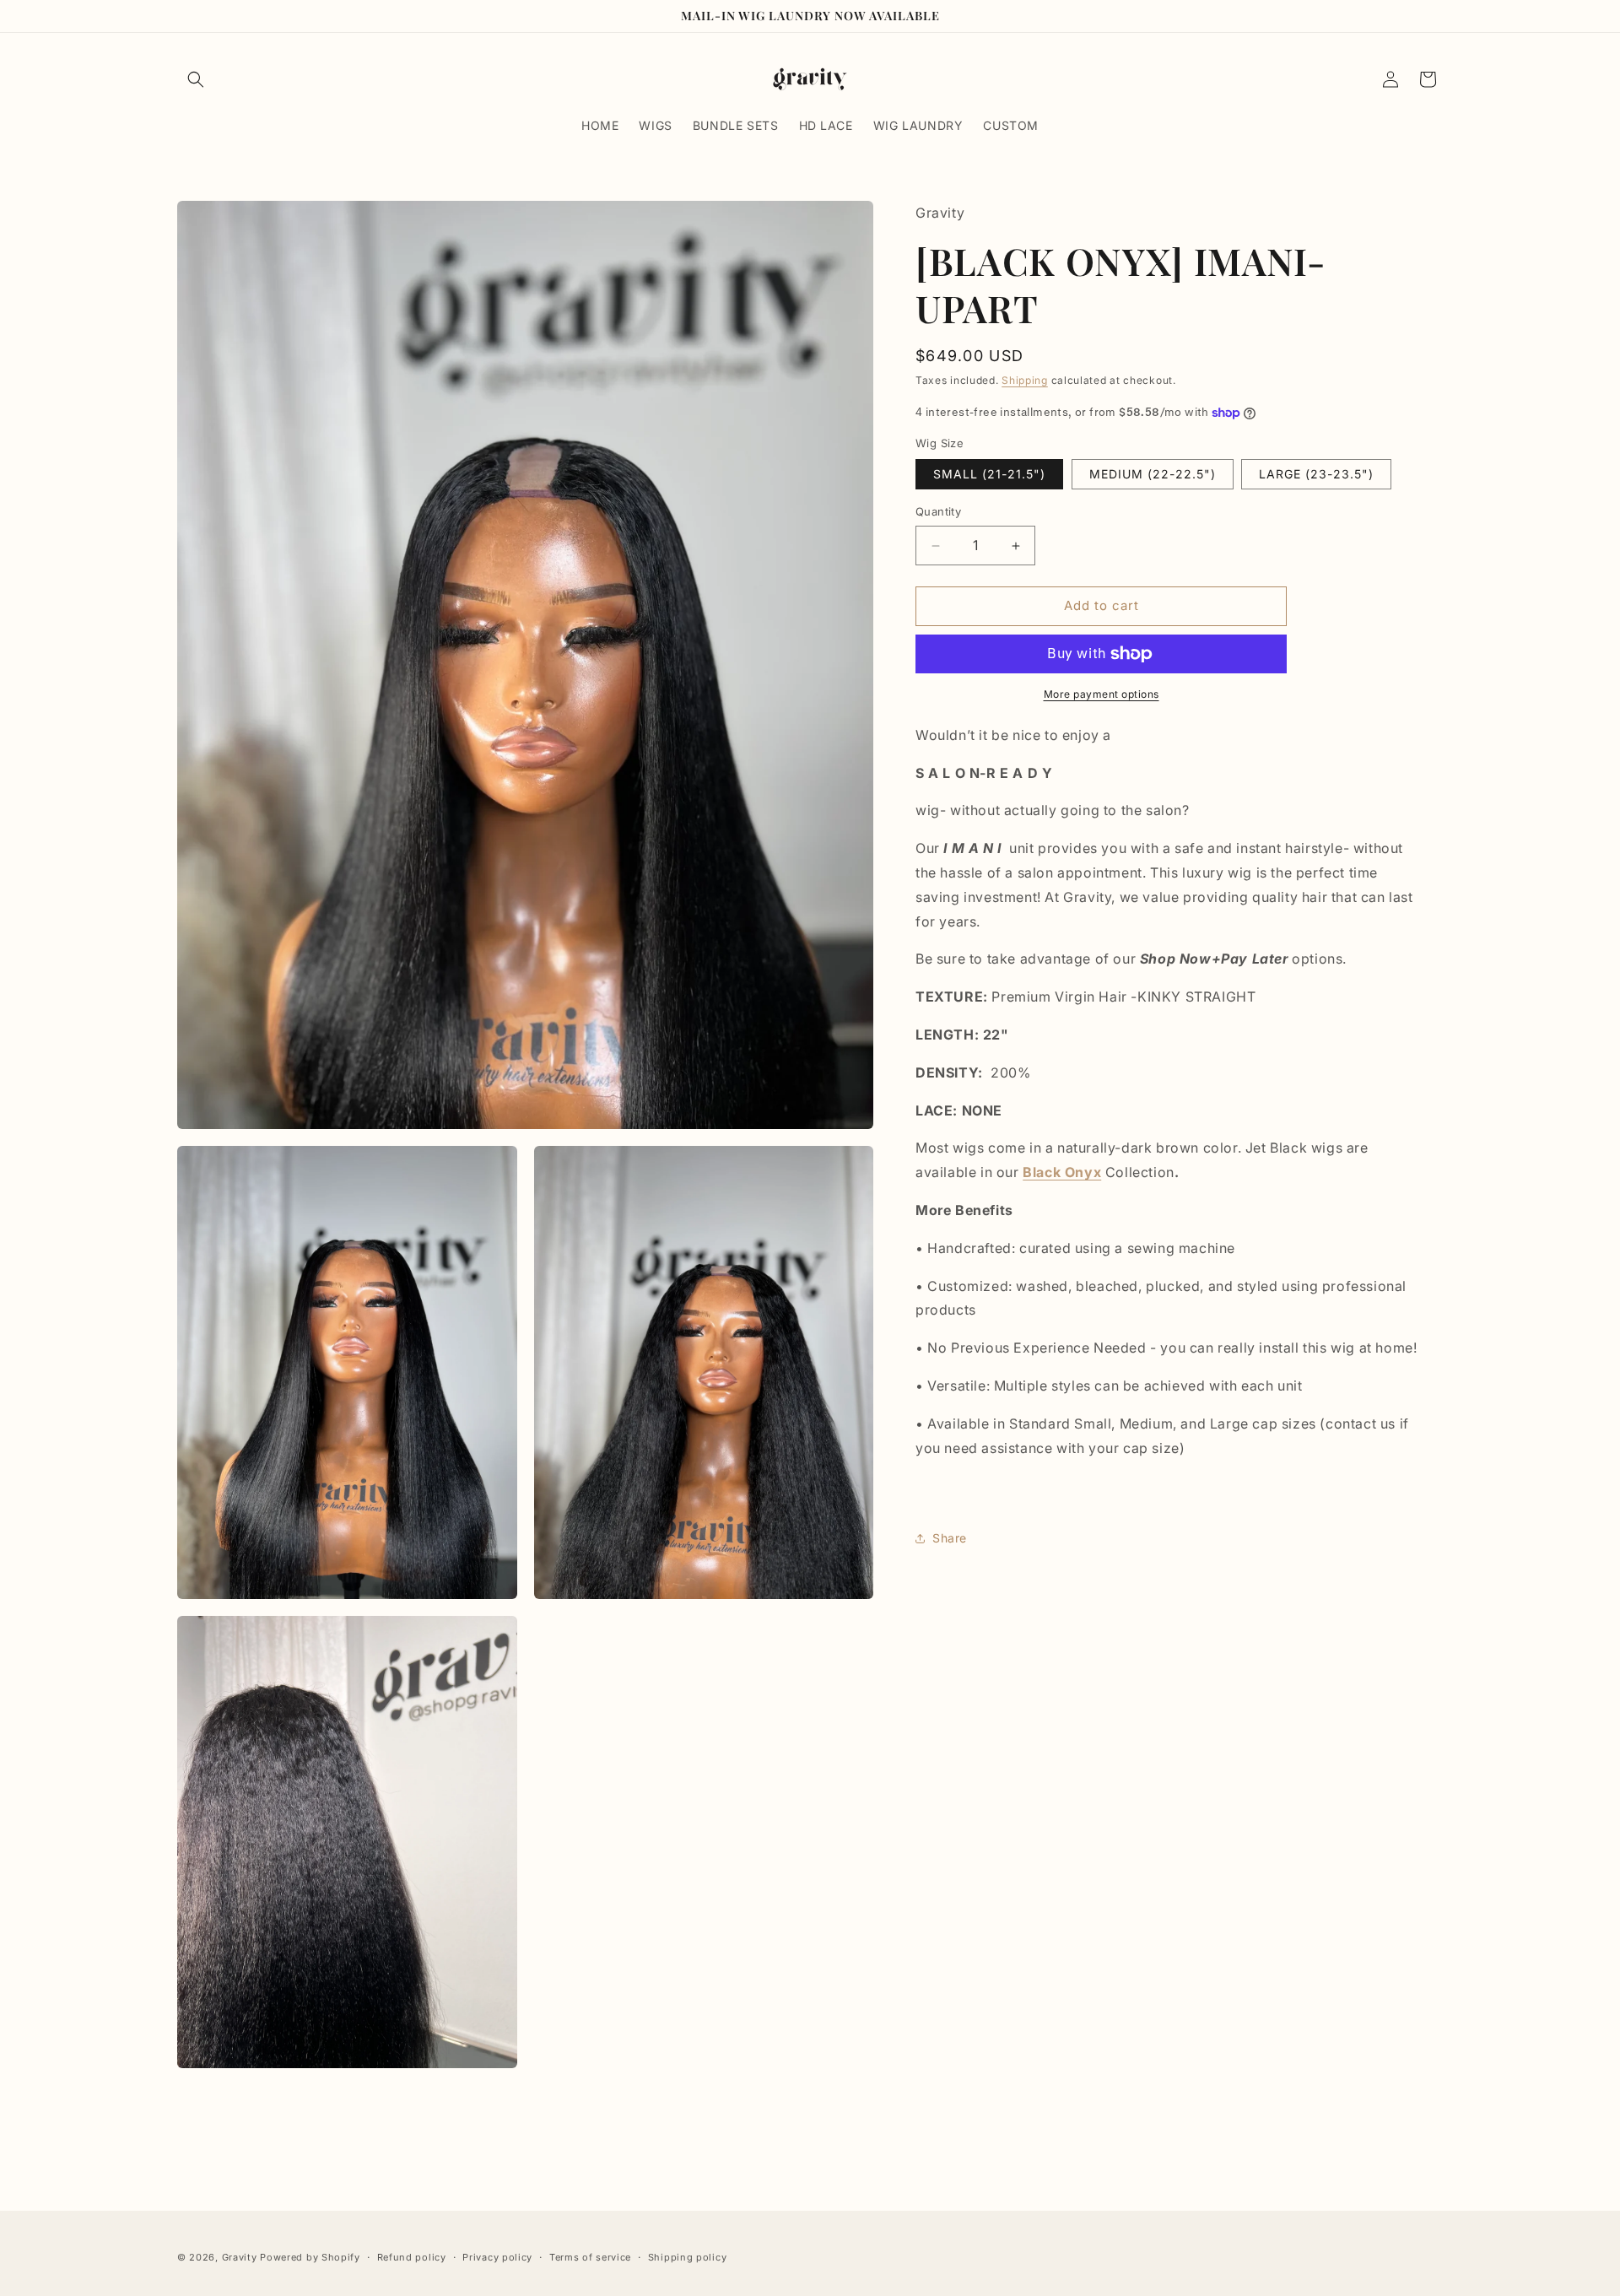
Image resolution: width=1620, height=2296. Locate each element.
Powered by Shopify (310, 2257)
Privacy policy (497, 2256)
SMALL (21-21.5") (989, 475)
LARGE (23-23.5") (1316, 475)
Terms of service (590, 2256)
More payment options (1102, 694)
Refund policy (412, 2256)
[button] (196, 79)
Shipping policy (688, 2256)
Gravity (241, 2257)
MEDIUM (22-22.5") (1153, 475)
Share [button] (950, 1538)
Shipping (1025, 381)
